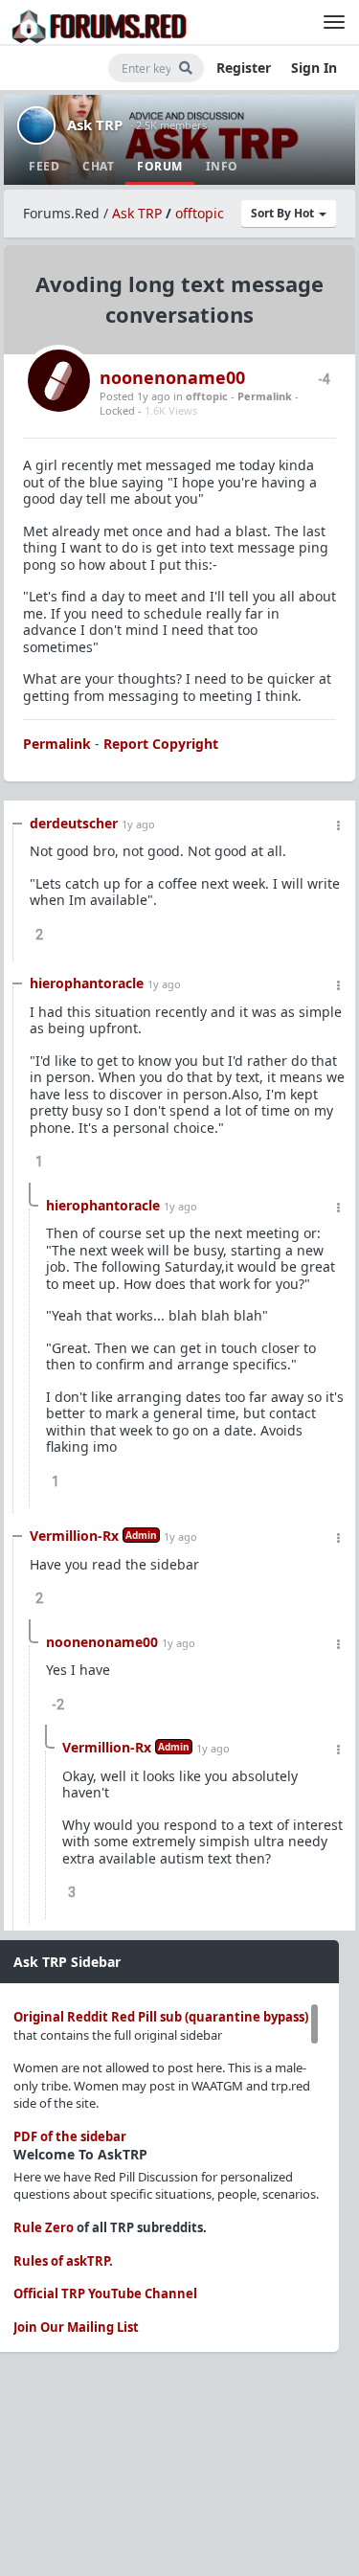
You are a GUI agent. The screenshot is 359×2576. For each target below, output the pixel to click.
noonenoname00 (172, 377)
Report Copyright (161, 744)
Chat (98, 166)
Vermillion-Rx (74, 1536)
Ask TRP (95, 124)
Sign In (314, 68)
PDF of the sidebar (70, 2136)
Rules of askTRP (61, 2261)
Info (222, 166)
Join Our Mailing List (76, 2327)
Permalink (265, 396)
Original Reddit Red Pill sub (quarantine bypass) (161, 2017)
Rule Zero (44, 2227)
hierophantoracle (87, 983)
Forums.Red (61, 213)
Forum (160, 166)
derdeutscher (74, 823)
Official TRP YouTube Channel (105, 2294)
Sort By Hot (284, 213)
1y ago (138, 824)
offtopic (200, 213)
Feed (44, 166)
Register (244, 68)
